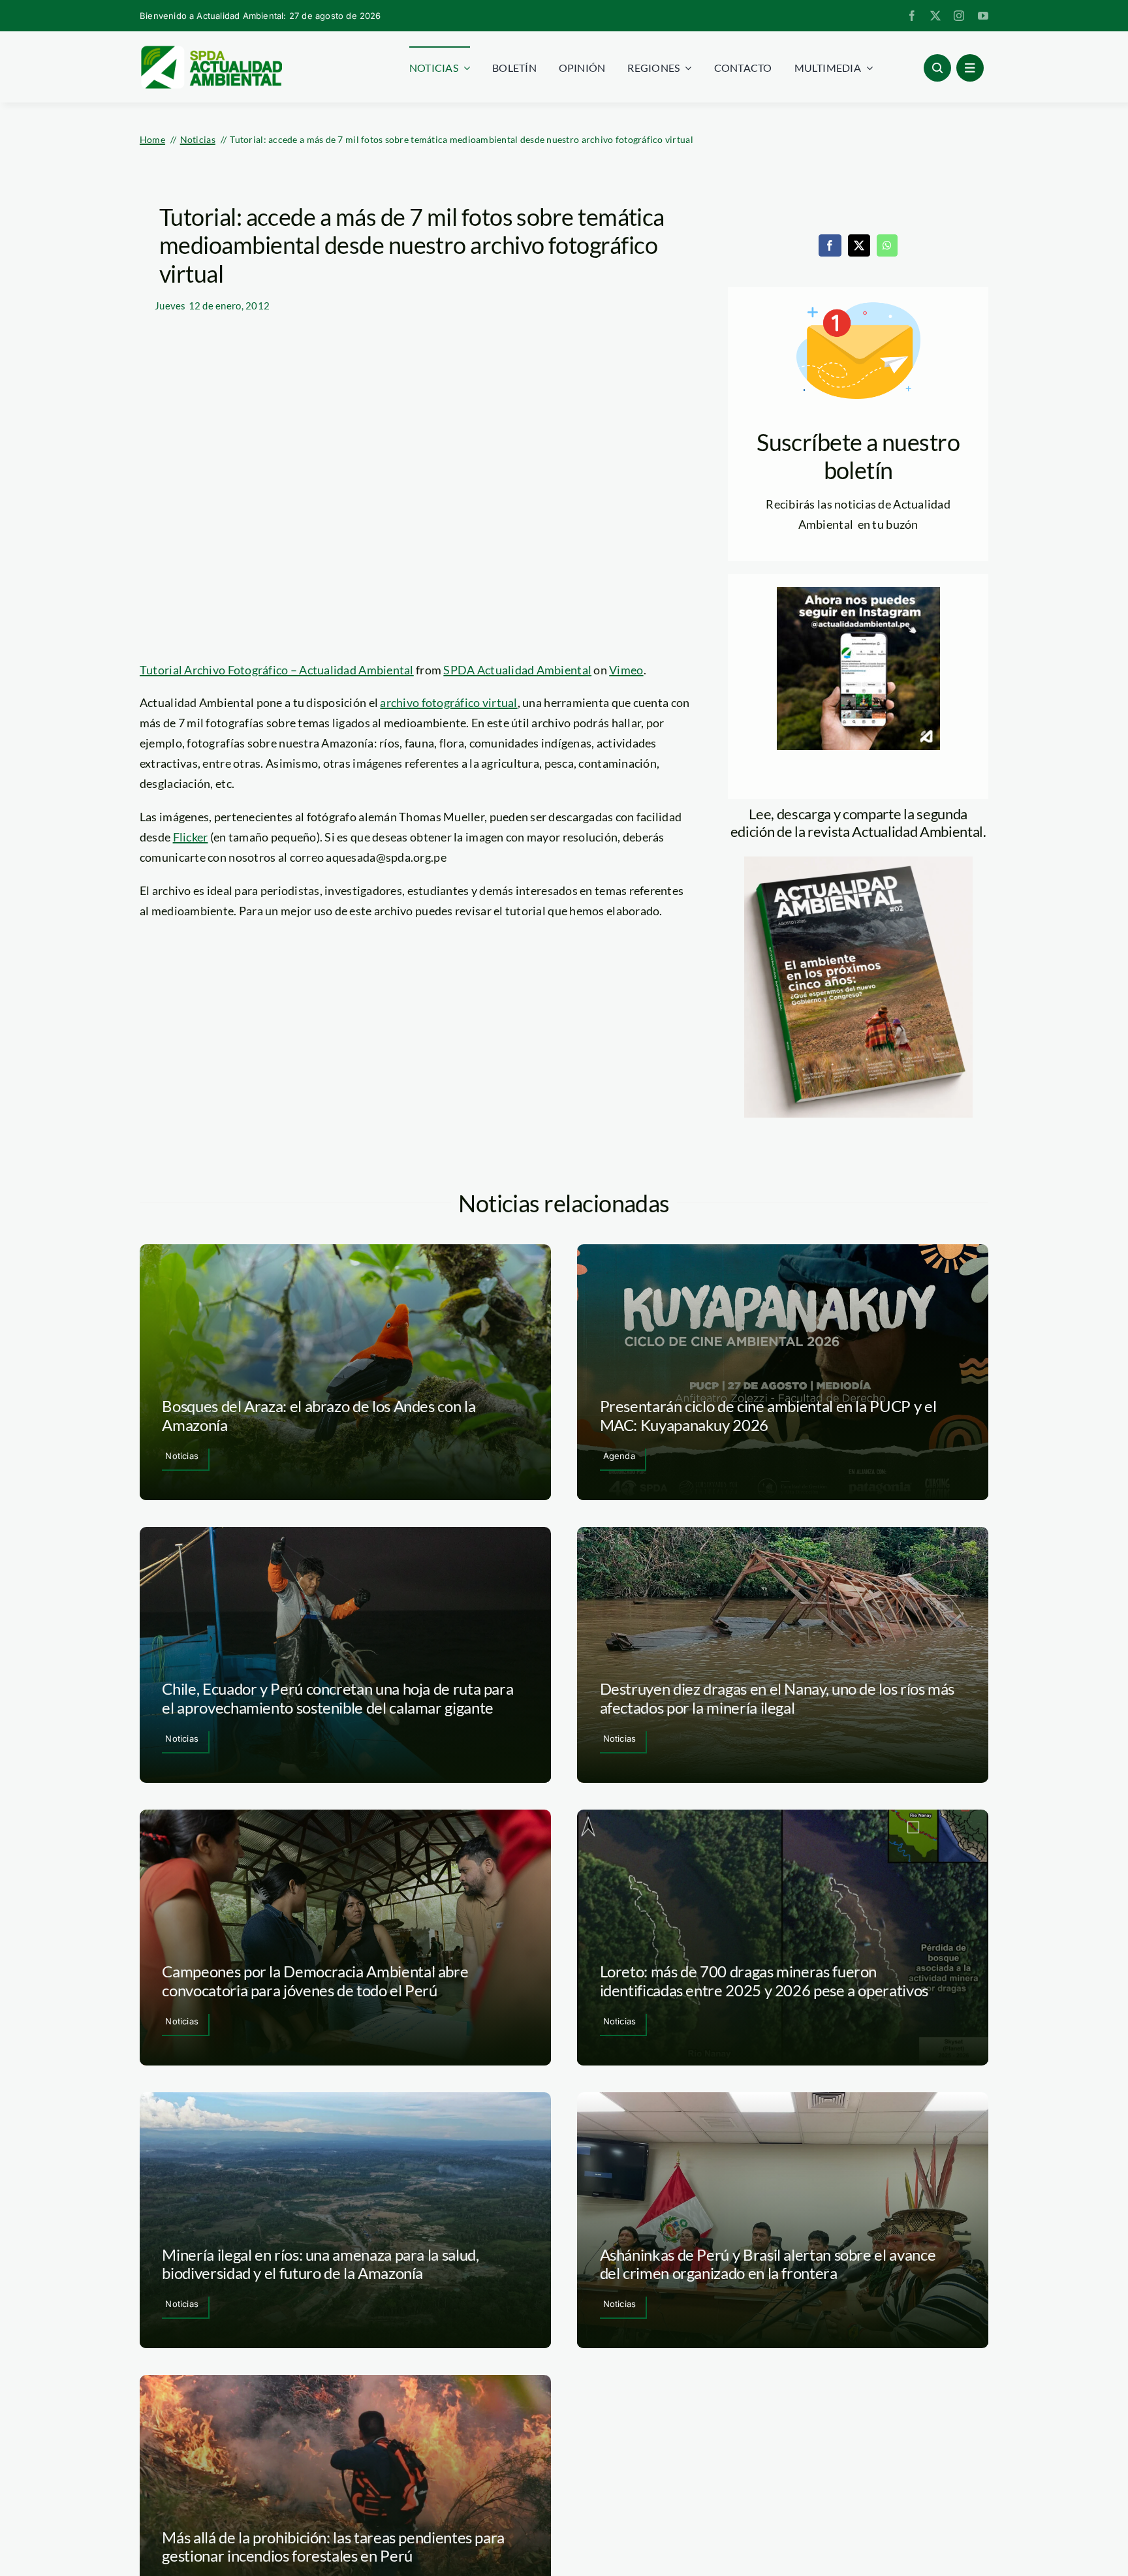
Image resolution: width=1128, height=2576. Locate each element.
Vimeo (626, 670)
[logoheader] (211, 50)
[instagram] (959, 16)
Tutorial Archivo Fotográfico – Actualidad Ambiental (277, 670)
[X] (859, 245)
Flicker (191, 837)
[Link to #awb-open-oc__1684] (970, 68)
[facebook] (912, 16)
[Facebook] (830, 245)
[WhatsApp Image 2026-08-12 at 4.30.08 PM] (858, 862)
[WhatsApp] (887, 245)
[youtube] (983, 16)
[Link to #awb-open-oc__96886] (937, 68)
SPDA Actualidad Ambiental (517, 670)
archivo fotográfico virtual (448, 702)
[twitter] (935, 16)
